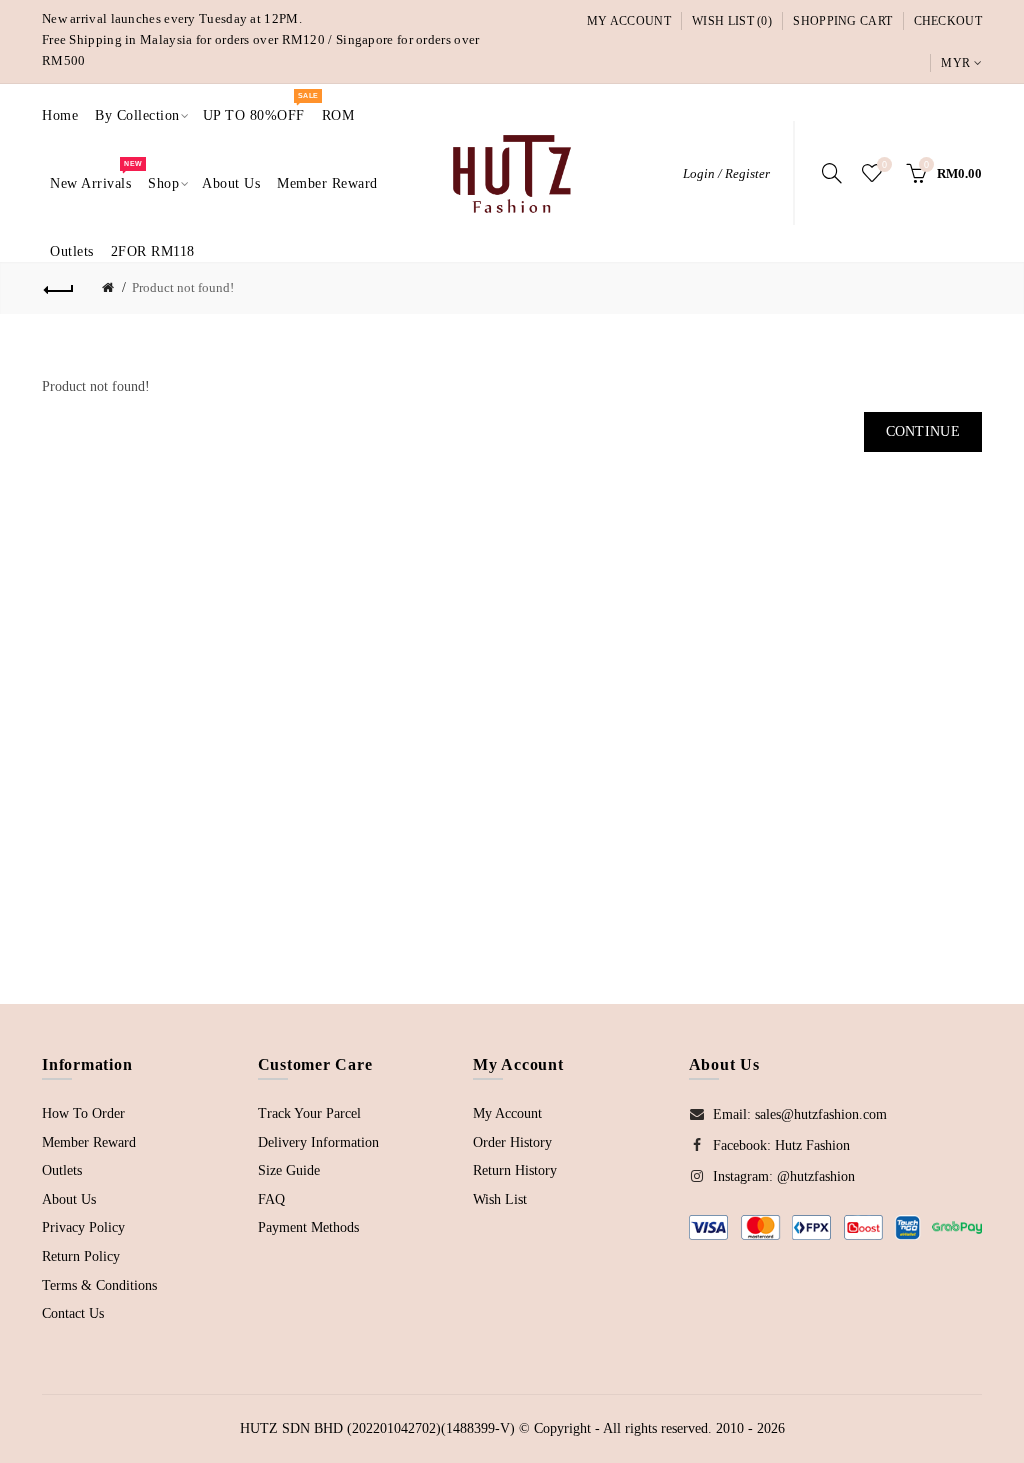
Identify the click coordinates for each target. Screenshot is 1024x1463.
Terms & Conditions (99, 1285)
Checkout (948, 21)
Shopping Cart (842, 21)
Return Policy (81, 1256)
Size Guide (289, 1170)
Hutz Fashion (812, 1145)
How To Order (83, 1113)
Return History (515, 1170)
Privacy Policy (83, 1227)
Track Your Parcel (309, 1113)
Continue (923, 431)
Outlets (62, 1170)
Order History (512, 1142)
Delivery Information (318, 1142)
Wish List (500, 1199)
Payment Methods (308, 1227)
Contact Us (73, 1313)
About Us (69, 1199)
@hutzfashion (816, 1176)
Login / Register (726, 173)
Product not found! (183, 287)
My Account (629, 21)
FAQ (271, 1199)
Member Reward (89, 1142)
